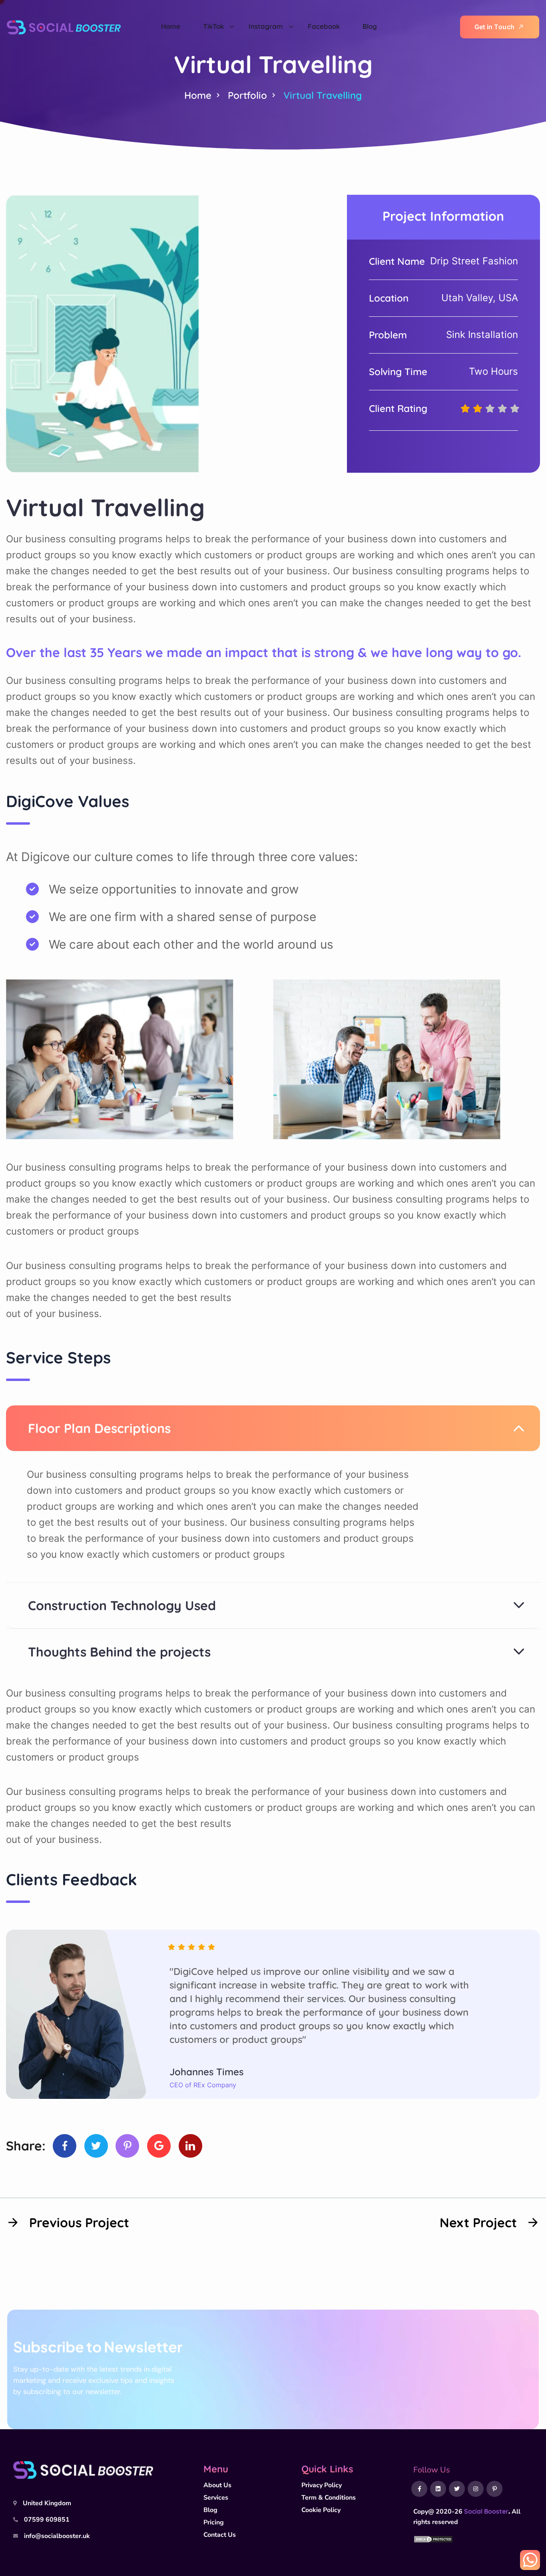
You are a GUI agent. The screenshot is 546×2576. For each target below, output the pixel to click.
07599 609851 (47, 2520)
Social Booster (486, 2511)
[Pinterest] (127, 2146)
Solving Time (398, 372)
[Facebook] (65, 2146)
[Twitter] (96, 2146)
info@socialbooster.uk (57, 2536)
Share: (26, 2146)
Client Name (397, 261)
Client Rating (398, 408)
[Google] (159, 2146)
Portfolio (247, 95)
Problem (388, 335)
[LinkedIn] (190, 2146)
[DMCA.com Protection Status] (433, 2538)
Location (389, 298)
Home (198, 95)
